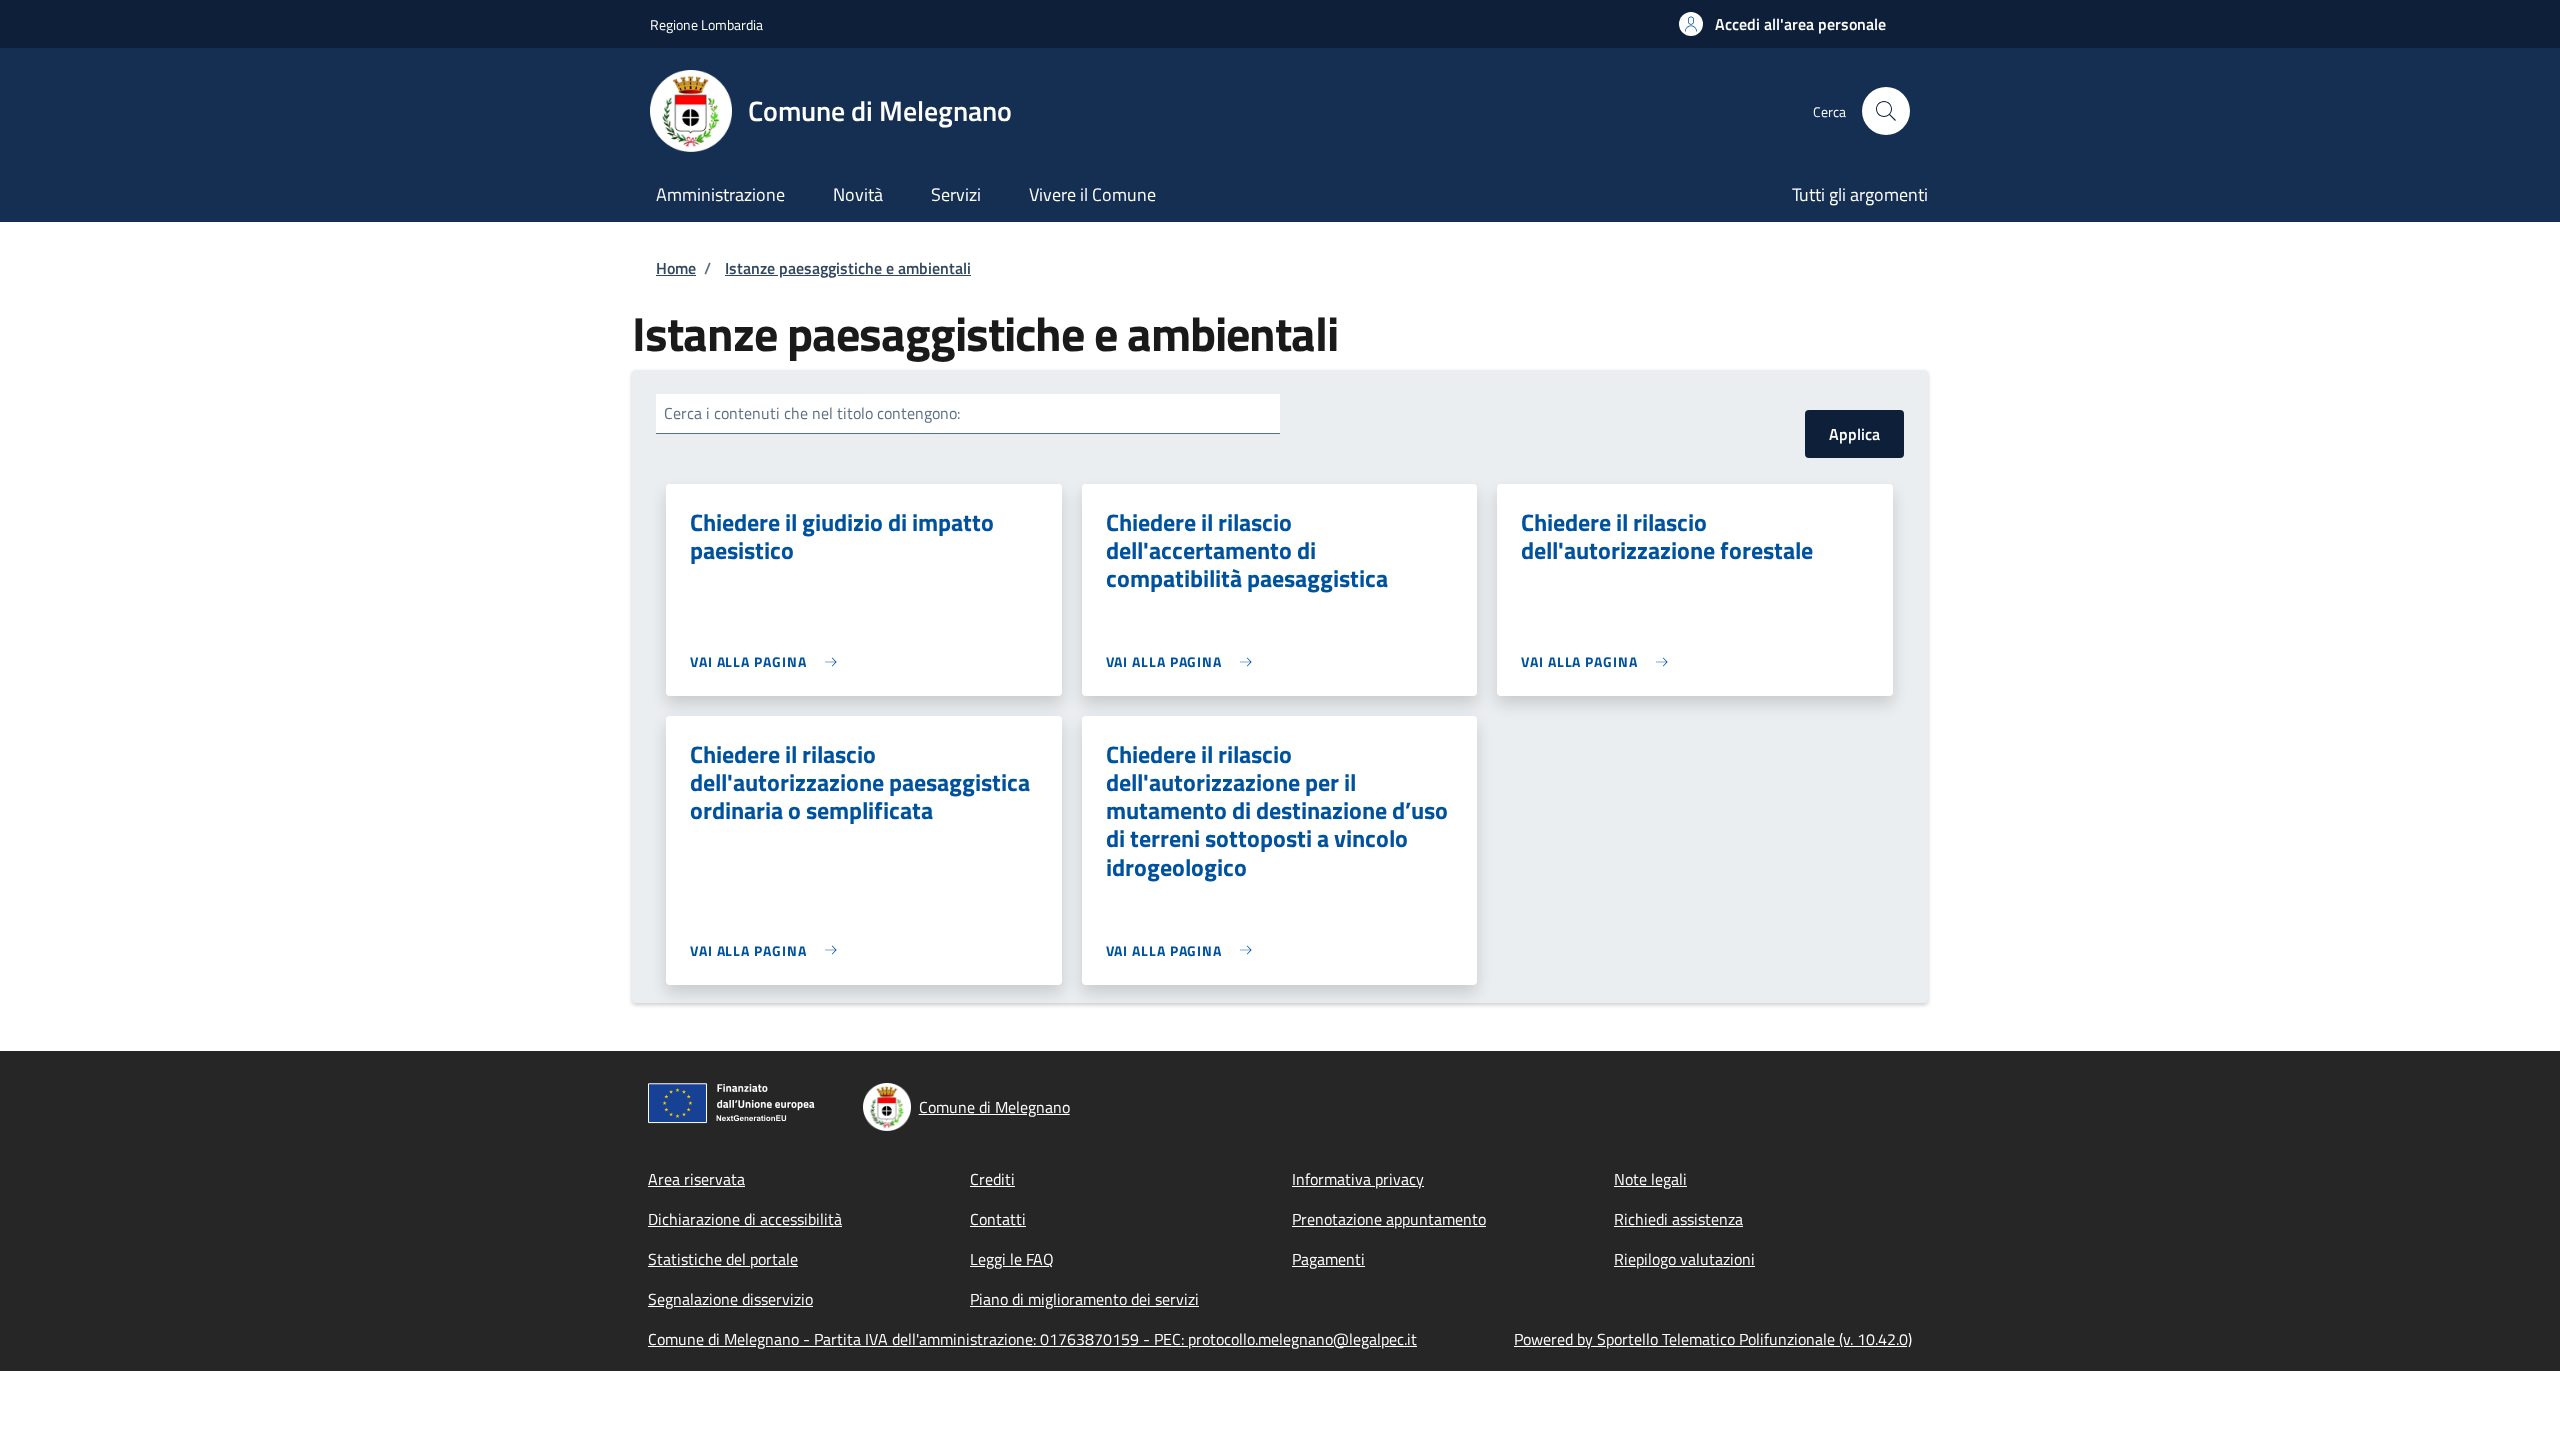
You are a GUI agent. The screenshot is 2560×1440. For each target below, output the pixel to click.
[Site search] (1886, 111)
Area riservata (696, 1179)
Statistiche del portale (723, 1259)
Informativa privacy (1358, 1179)
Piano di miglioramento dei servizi (1084, 1299)
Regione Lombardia (706, 24)
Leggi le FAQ (1012, 1259)
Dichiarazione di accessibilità (745, 1219)
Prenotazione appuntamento (1389, 1219)
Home (676, 268)
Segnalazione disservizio (730, 1299)
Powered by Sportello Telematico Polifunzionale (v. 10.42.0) (1713, 1339)
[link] (768, 661)
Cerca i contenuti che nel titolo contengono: (812, 413)
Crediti (992, 1179)
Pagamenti (1328, 1259)
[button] (1782, 24)
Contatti (998, 1219)
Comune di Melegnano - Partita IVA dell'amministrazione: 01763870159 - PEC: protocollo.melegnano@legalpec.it (1032, 1339)
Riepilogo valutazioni (1684, 1259)
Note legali (1650, 1179)
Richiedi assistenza (1678, 1219)
